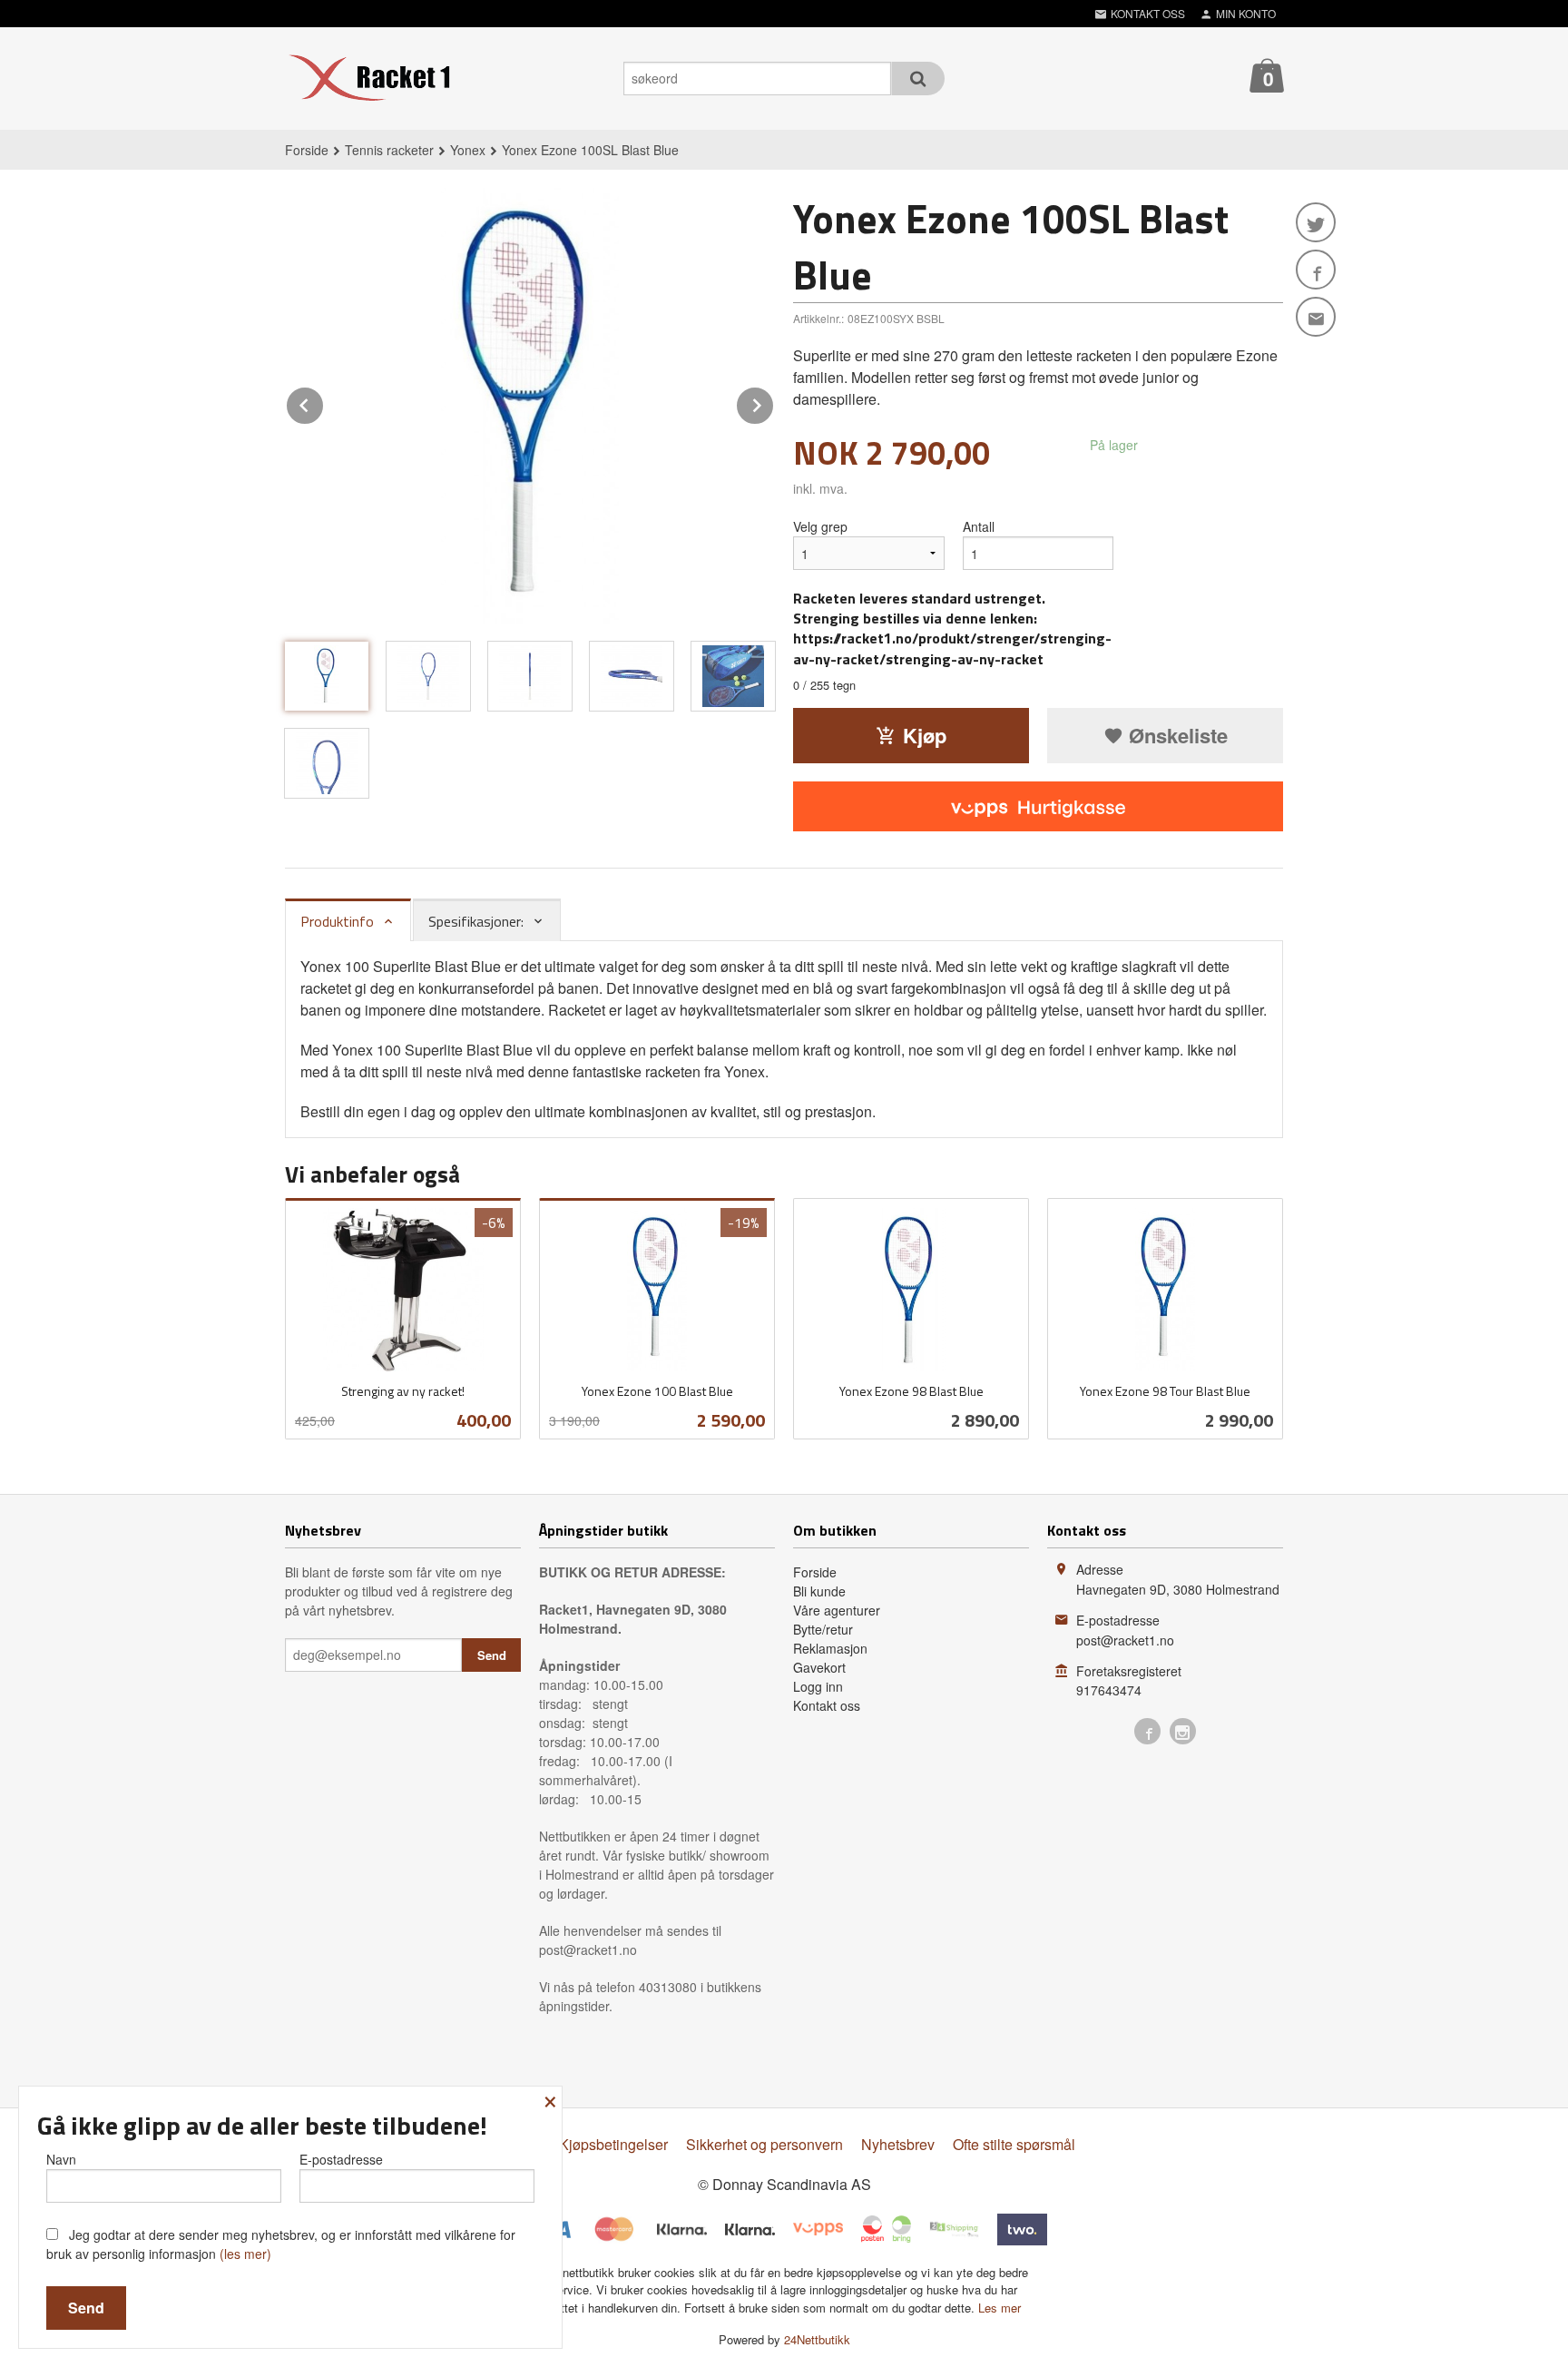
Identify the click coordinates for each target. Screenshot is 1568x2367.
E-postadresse (341, 2159)
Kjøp (925, 735)
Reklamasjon (830, 1648)
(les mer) (245, 2254)
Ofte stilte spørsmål (1014, 2144)
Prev (324, 403)
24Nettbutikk (817, 2339)
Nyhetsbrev (898, 2144)
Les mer (1000, 2308)
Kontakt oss (827, 1705)
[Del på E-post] (1316, 317)
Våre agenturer (837, 1610)
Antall (979, 526)
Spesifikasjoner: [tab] (476, 921)
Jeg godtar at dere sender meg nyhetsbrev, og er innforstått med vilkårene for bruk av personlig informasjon (281, 2244)
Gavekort (819, 1667)
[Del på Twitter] (1316, 222)
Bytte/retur (823, 1629)
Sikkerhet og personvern (764, 2144)
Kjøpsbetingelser (613, 2144)
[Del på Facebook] (1316, 270)
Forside (307, 150)
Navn (61, 2159)
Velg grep (820, 526)
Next (774, 403)
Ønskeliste (1176, 735)
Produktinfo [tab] (337, 921)
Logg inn (818, 1686)
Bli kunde (819, 1591)
